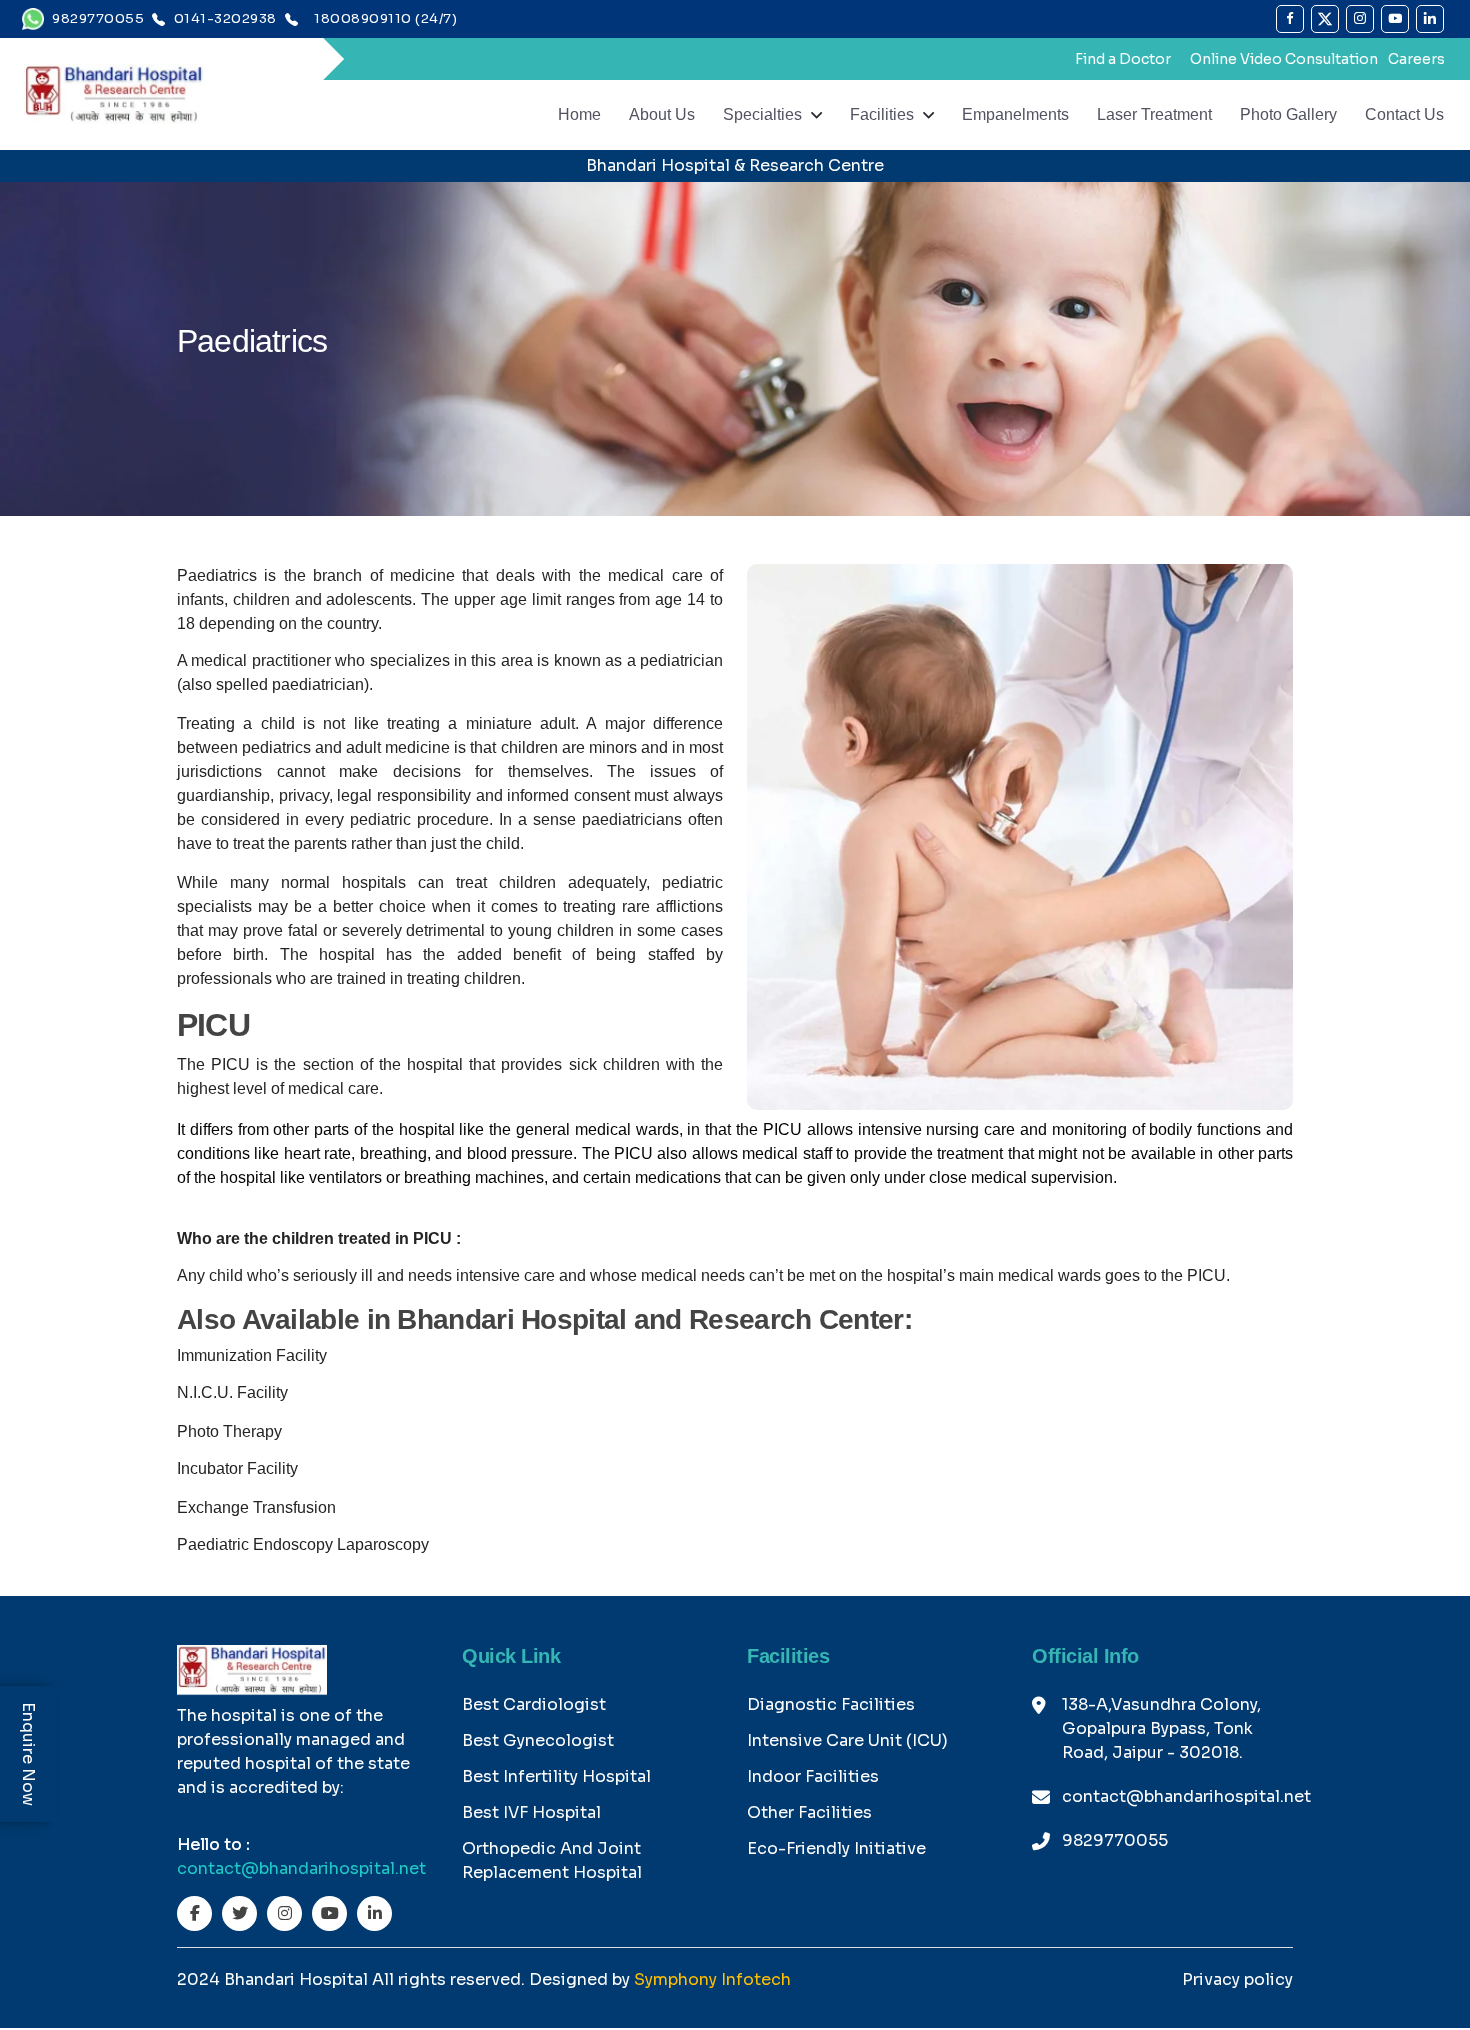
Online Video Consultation (1284, 59)
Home (579, 114)
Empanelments (1015, 114)
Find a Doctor (1123, 59)
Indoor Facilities (813, 1776)
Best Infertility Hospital (556, 1776)
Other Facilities (809, 1812)
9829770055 (1115, 1840)
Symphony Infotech (712, 1979)
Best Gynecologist (538, 1740)
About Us (662, 114)
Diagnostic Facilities (831, 1704)
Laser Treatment (1154, 114)
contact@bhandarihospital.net (301, 1868)
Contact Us (1404, 114)
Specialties (762, 114)
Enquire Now (28, 1754)
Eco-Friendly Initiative (836, 1848)
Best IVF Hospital (531, 1812)
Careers (1416, 59)
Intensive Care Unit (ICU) (847, 1740)
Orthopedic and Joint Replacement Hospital (552, 1860)
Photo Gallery (1288, 114)
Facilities (882, 114)
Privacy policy (1237, 1979)
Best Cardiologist (534, 1704)
